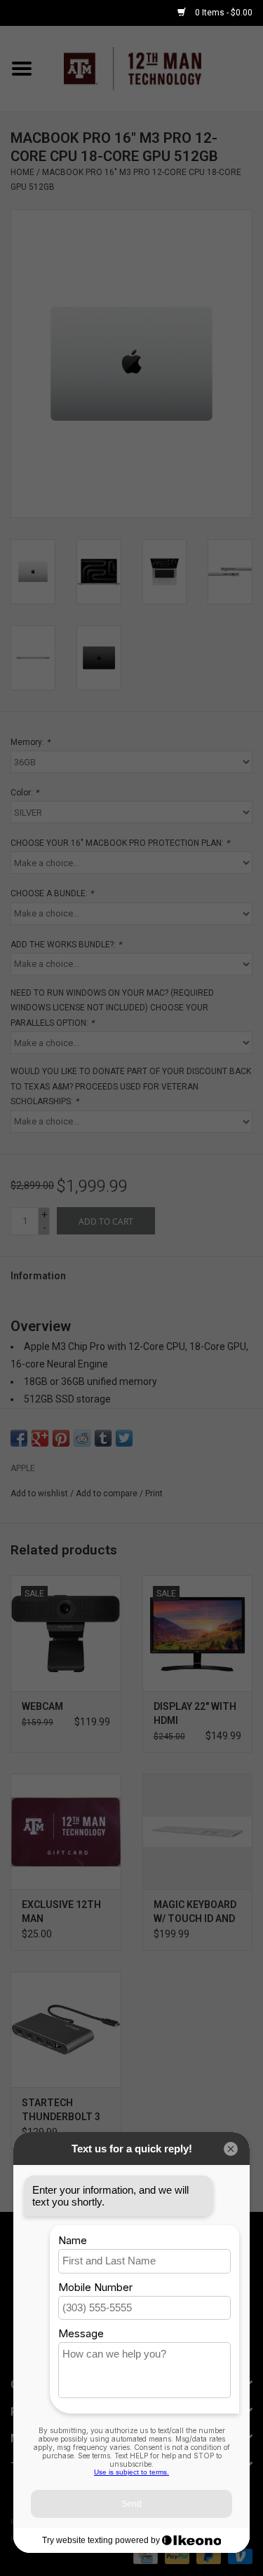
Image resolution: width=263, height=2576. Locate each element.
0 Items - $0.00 (223, 13)
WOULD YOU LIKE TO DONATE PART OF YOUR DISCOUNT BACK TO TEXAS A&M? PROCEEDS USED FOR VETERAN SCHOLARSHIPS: (131, 1086)
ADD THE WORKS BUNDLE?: (66, 945)
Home (22, 172)
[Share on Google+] (40, 1438)
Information (38, 1276)
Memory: (30, 742)
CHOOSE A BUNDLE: (52, 893)
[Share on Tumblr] (103, 1438)
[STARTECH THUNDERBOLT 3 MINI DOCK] (66, 2030)
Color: (25, 793)
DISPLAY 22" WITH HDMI (195, 1713)
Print (154, 1494)
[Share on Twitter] (124, 1438)
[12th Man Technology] (154, 68)
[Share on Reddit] (82, 1438)
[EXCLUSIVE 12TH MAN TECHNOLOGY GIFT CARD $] (66, 1831)
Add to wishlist (39, 1494)
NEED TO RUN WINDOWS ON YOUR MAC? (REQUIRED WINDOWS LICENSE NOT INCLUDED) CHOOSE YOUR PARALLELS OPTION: (112, 1008)
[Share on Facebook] (19, 1438)
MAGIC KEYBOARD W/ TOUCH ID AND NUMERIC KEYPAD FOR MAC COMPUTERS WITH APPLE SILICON (197, 1912)
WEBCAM (42, 1706)
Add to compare (108, 1494)
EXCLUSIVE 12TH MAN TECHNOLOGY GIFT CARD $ (61, 1912)
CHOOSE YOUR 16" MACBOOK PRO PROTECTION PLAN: (120, 843)
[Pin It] (61, 1438)
